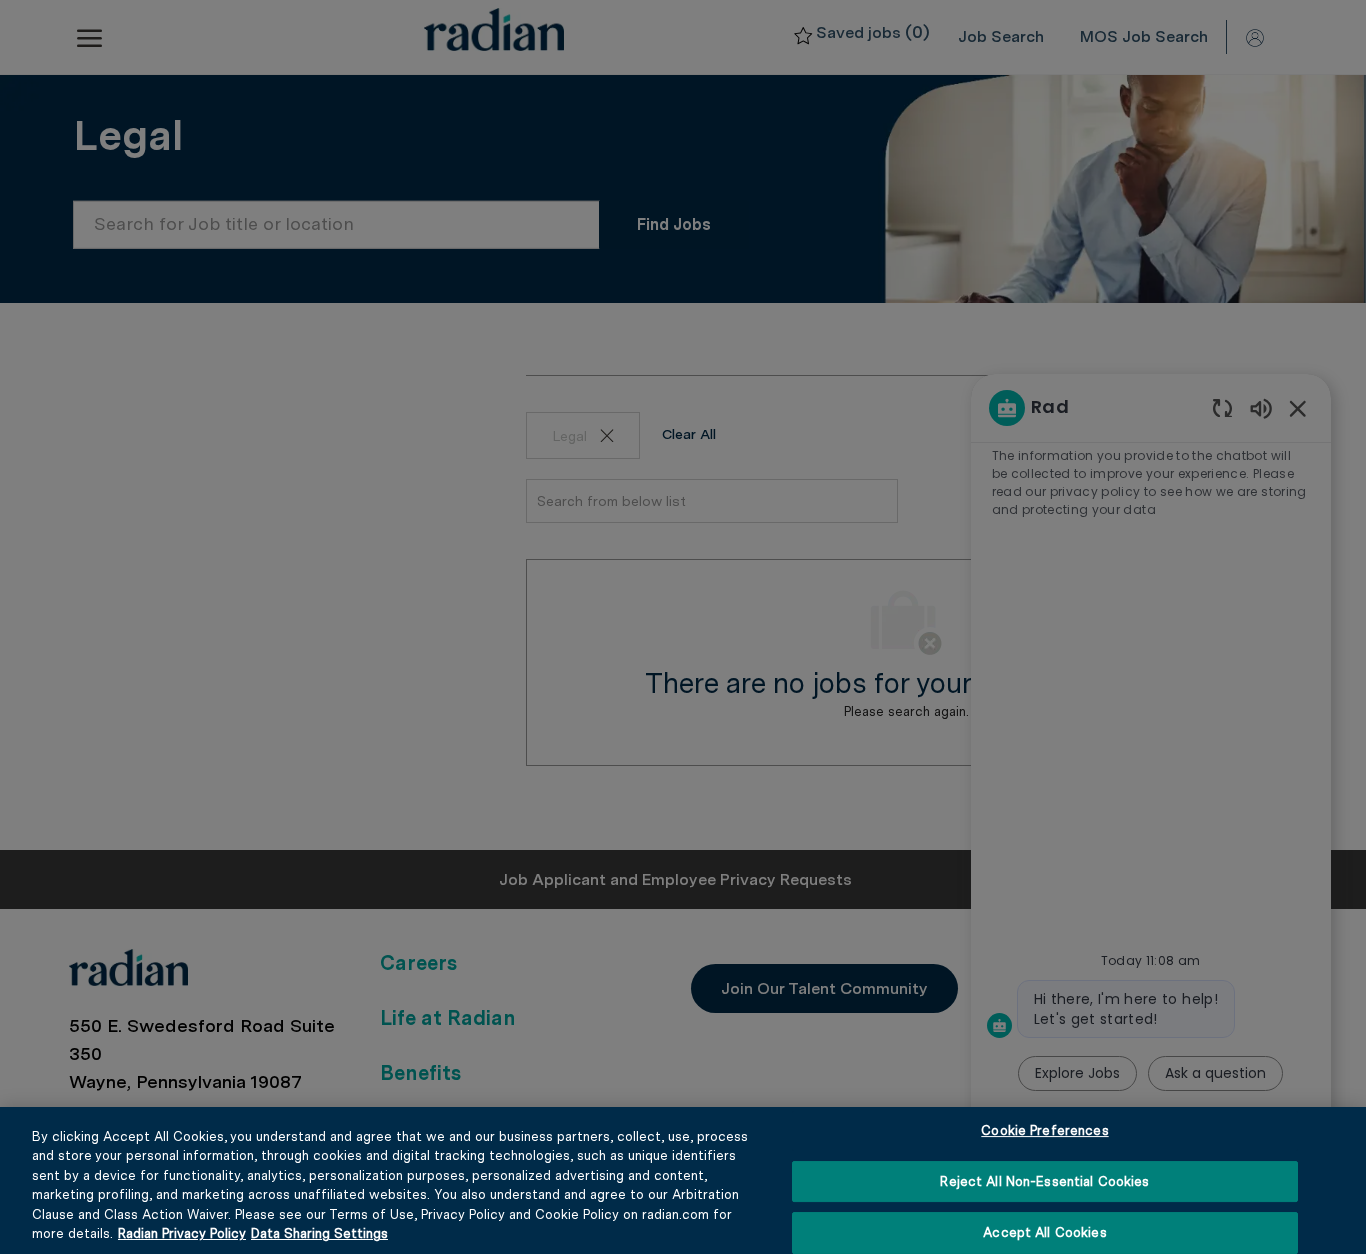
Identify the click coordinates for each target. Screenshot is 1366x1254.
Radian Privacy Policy (182, 1233)
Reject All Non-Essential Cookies (1044, 1181)
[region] (683, 1180)
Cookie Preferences (1044, 1131)
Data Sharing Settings (319, 1233)
